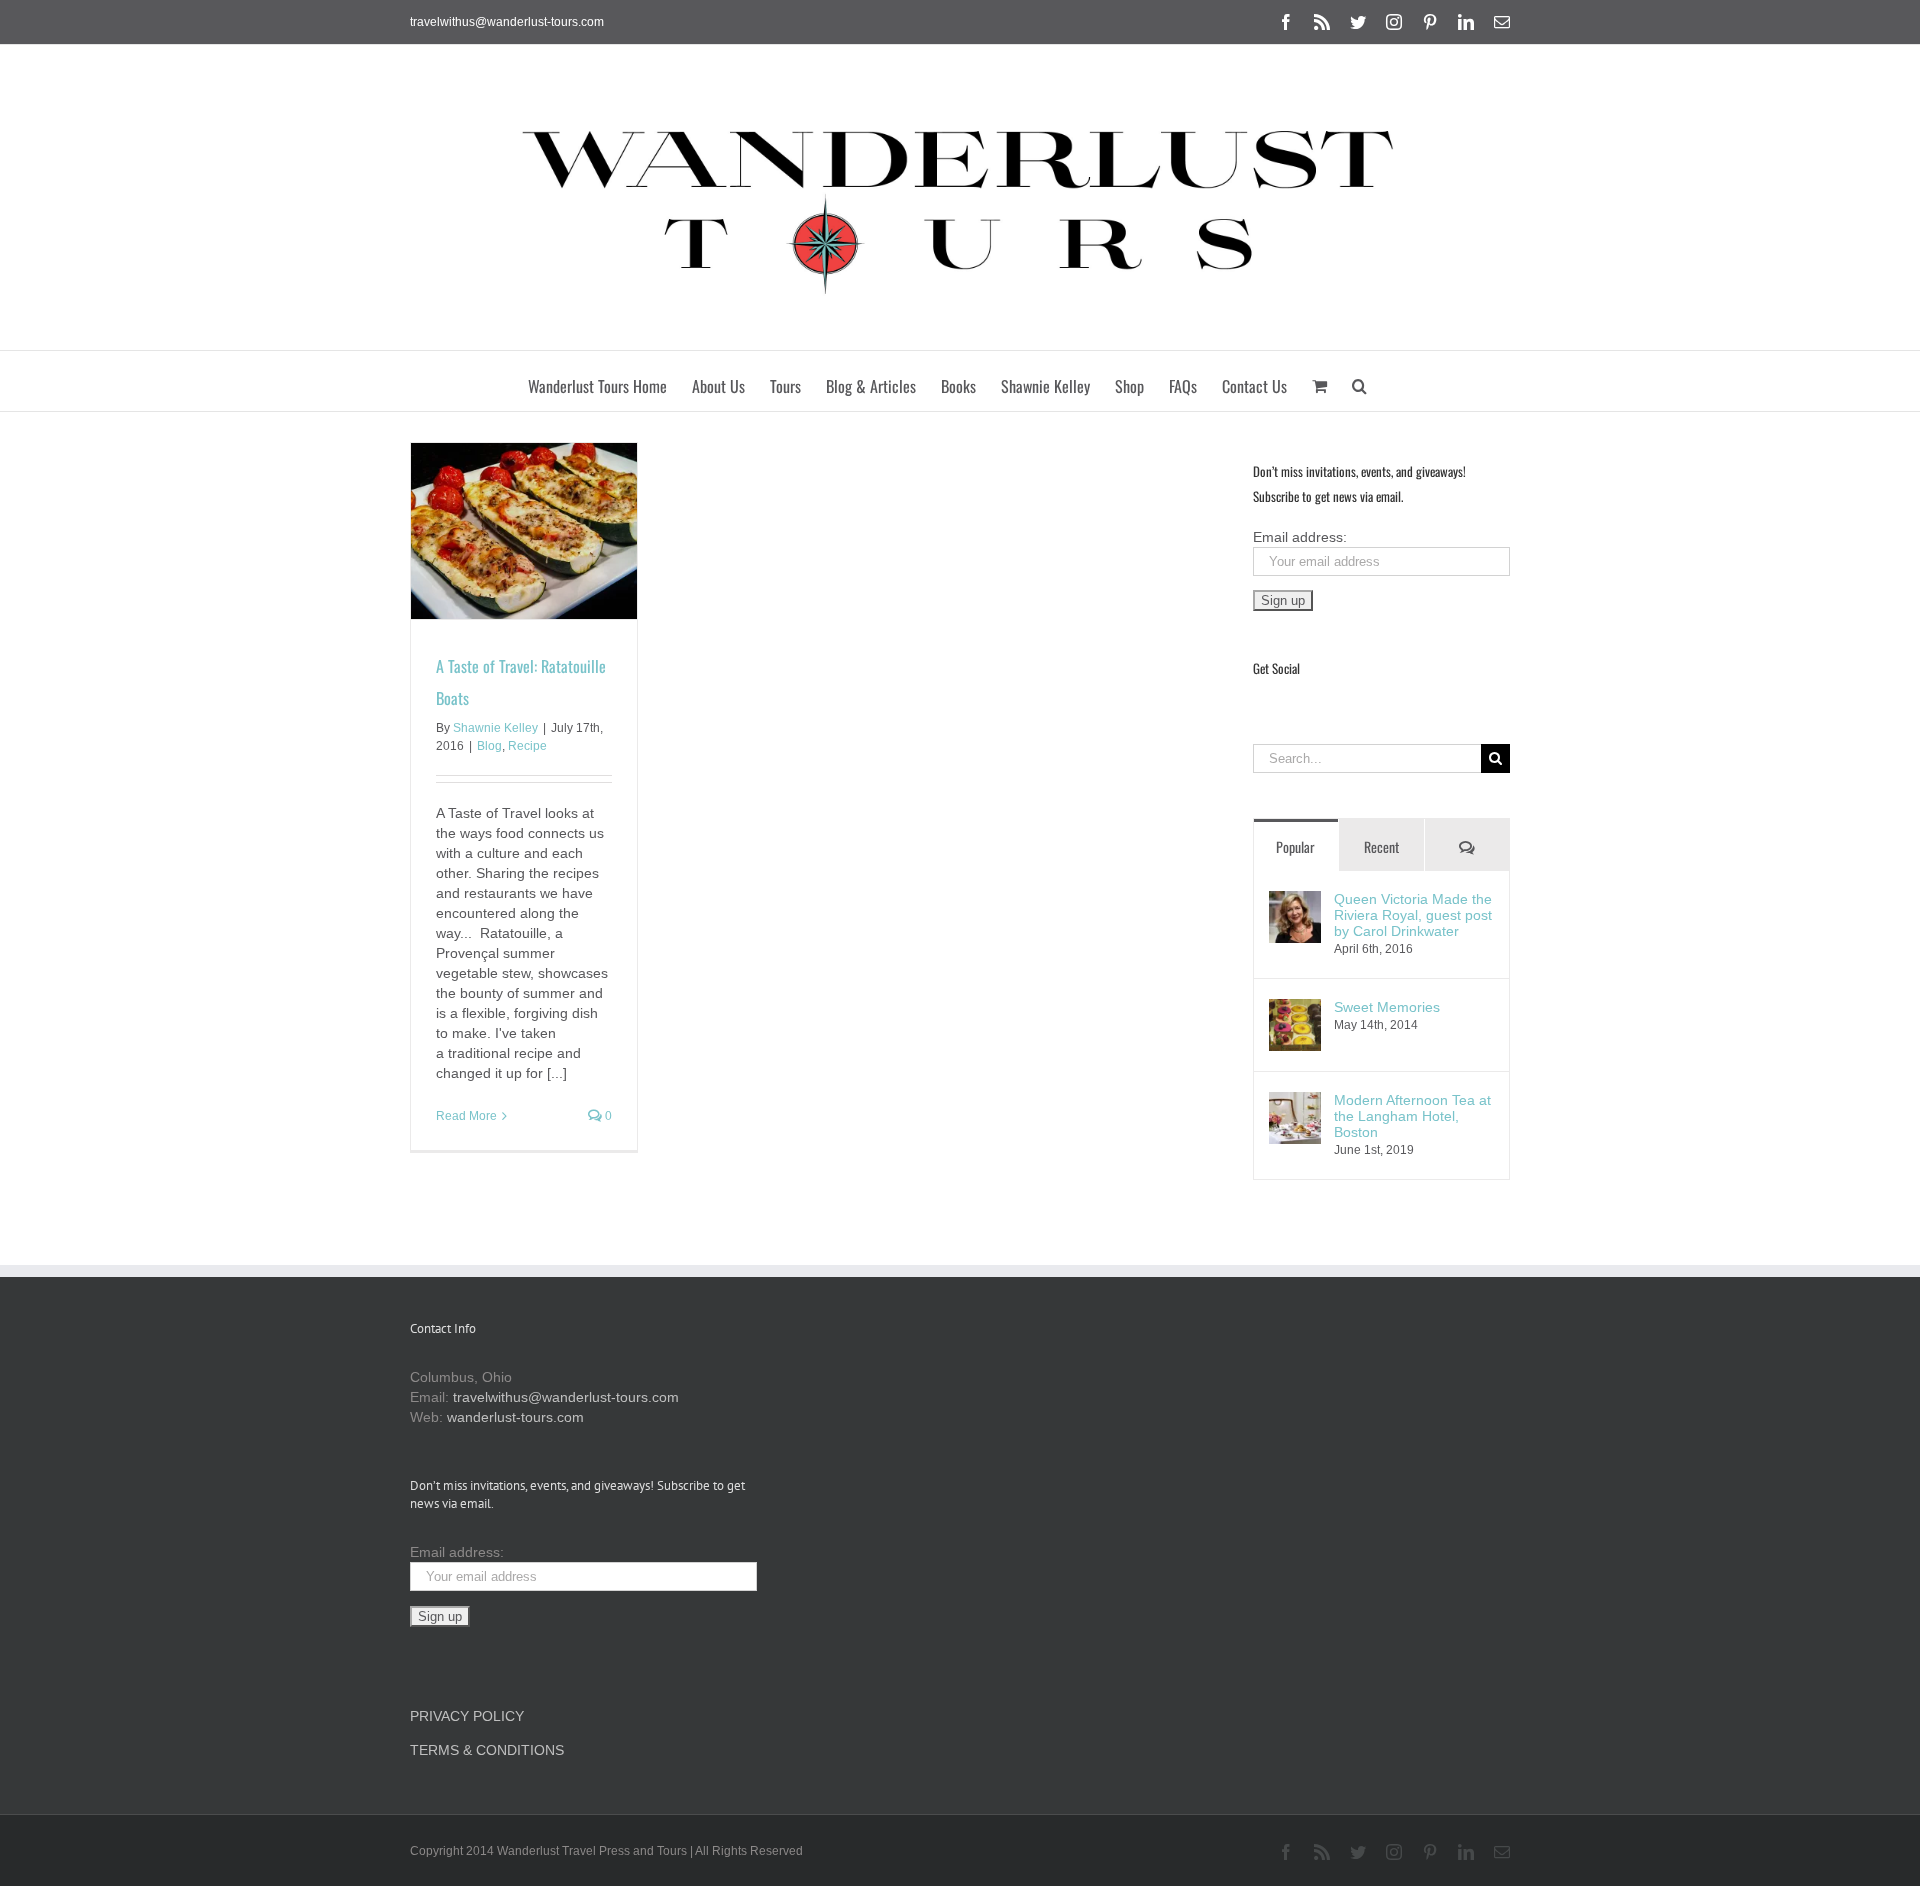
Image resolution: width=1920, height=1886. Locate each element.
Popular (1295, 846)
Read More (466, 1116)
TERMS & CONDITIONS (487, 1750)
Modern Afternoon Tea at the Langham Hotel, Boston (1412, 1116)
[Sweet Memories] (1295, 1009)
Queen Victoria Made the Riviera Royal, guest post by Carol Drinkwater (1413, 915)
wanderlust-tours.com (515, 1417)
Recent (1381, 846)
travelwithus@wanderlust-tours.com (507, 22)
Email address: (1300, 537)
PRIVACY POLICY (467, 1716)
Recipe (527, 746)
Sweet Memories (1387, 1007)
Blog (489, 746)
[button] (1359, 381)
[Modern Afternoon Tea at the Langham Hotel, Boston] (1295, 1102)
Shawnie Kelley (495, 728)
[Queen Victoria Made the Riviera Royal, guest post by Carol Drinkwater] (1295, 901)
